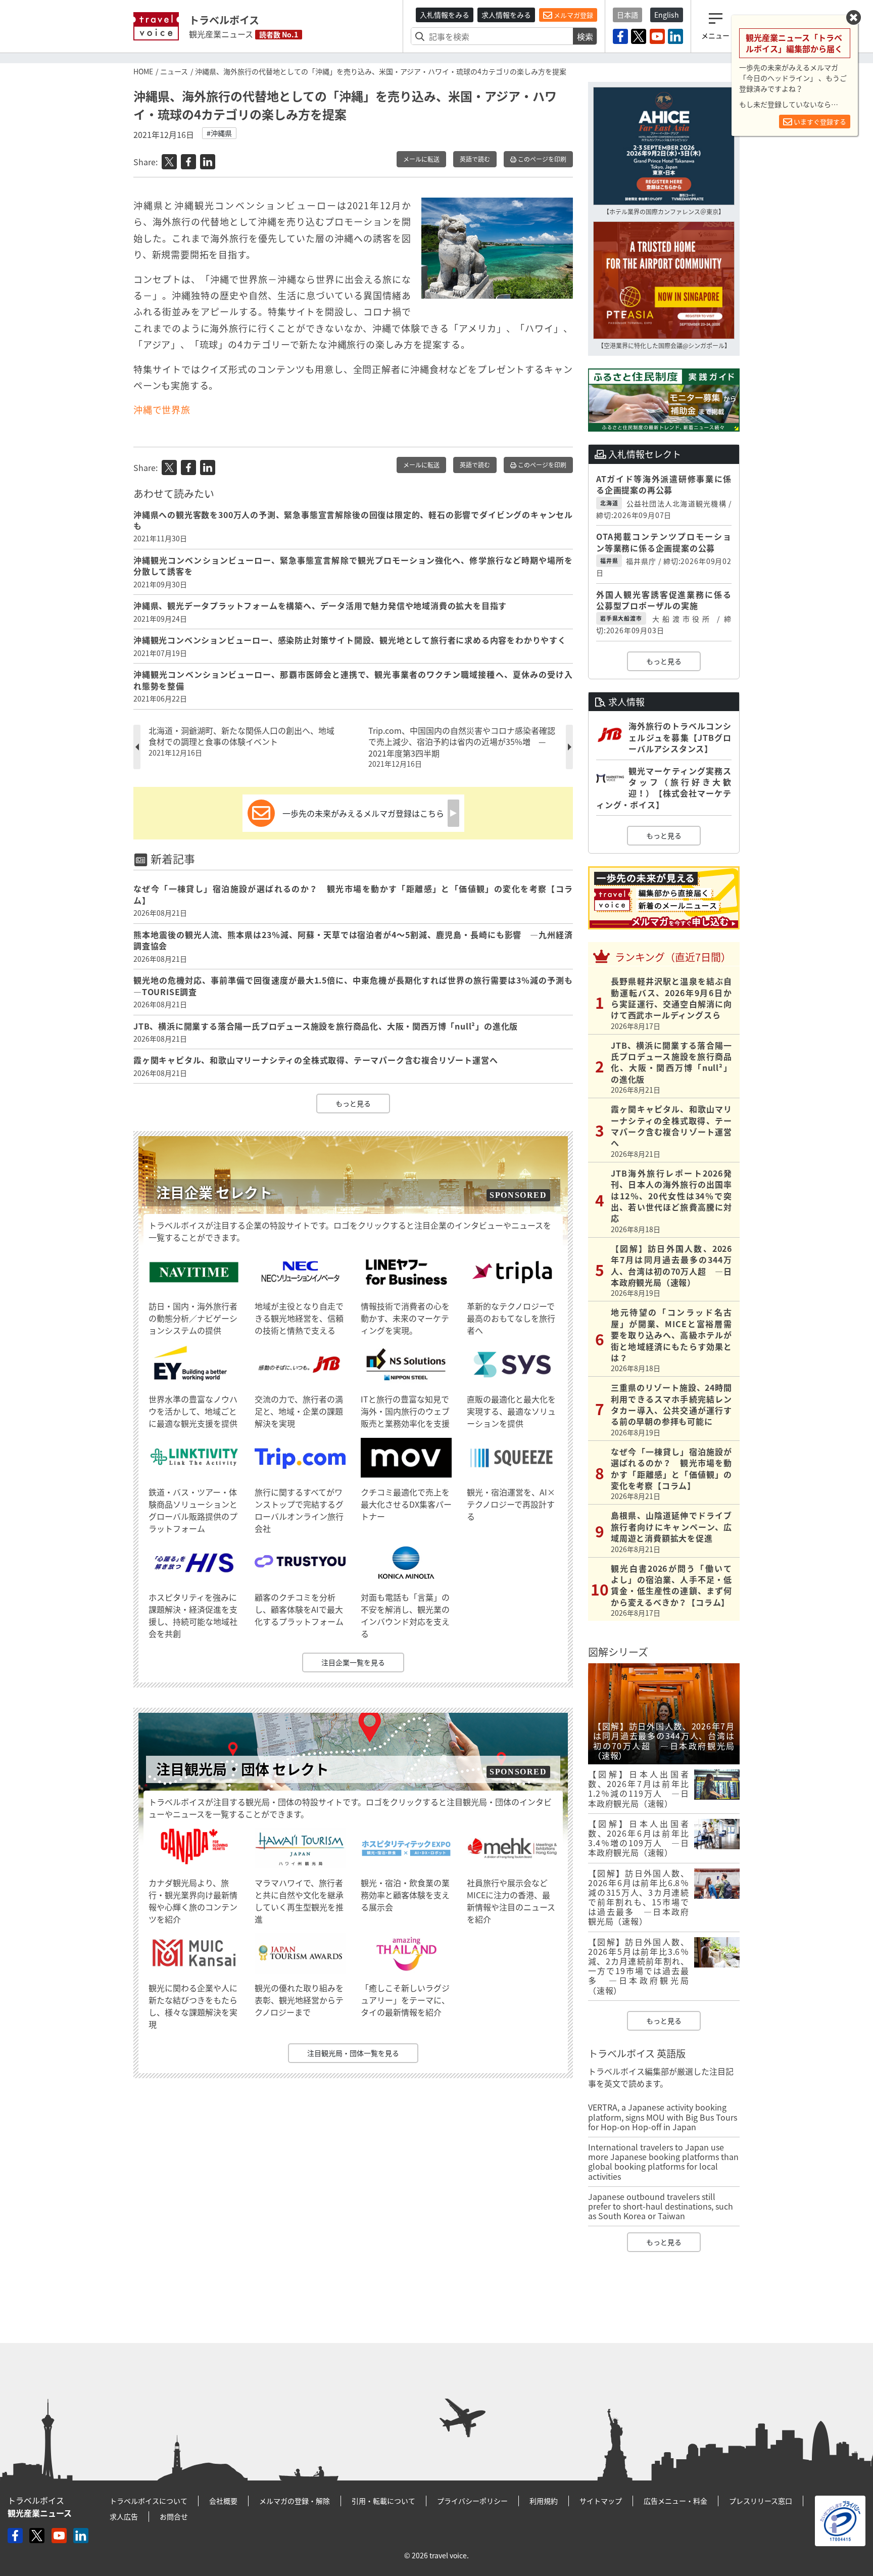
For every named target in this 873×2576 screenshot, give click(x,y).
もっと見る (353, 1103)
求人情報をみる (506, 15)
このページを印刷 (541, 159)
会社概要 (223, 2501)
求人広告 (124, 2516)
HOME (143, 71)
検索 (585, 36)
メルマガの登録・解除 (295, 2501)
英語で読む (475, 159)
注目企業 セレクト (214, 1192)
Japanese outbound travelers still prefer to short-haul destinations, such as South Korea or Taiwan (661, 2206)
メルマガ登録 (573, 15)
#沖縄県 (219, 133)
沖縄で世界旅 (162, 410)
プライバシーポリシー (472, 2501)
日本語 (627, 15)
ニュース (174, 71)
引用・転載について (383, 2501)
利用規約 (544, 2501)
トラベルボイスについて (149, 2501)
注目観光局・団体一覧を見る (353, 2053)
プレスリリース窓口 (761, 2501)
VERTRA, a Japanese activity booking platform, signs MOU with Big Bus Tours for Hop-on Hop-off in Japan (663, 2117)
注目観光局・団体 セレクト (243, 1769)
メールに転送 (421, 159)
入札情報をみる (445, 15)
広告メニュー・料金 (675, 2501)
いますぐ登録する (819, 122)
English (667, 15)
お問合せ (174, 2516)
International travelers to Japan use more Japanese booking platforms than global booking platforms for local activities (663, 2162)
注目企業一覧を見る (353, 1662)
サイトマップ (601, 2501)
